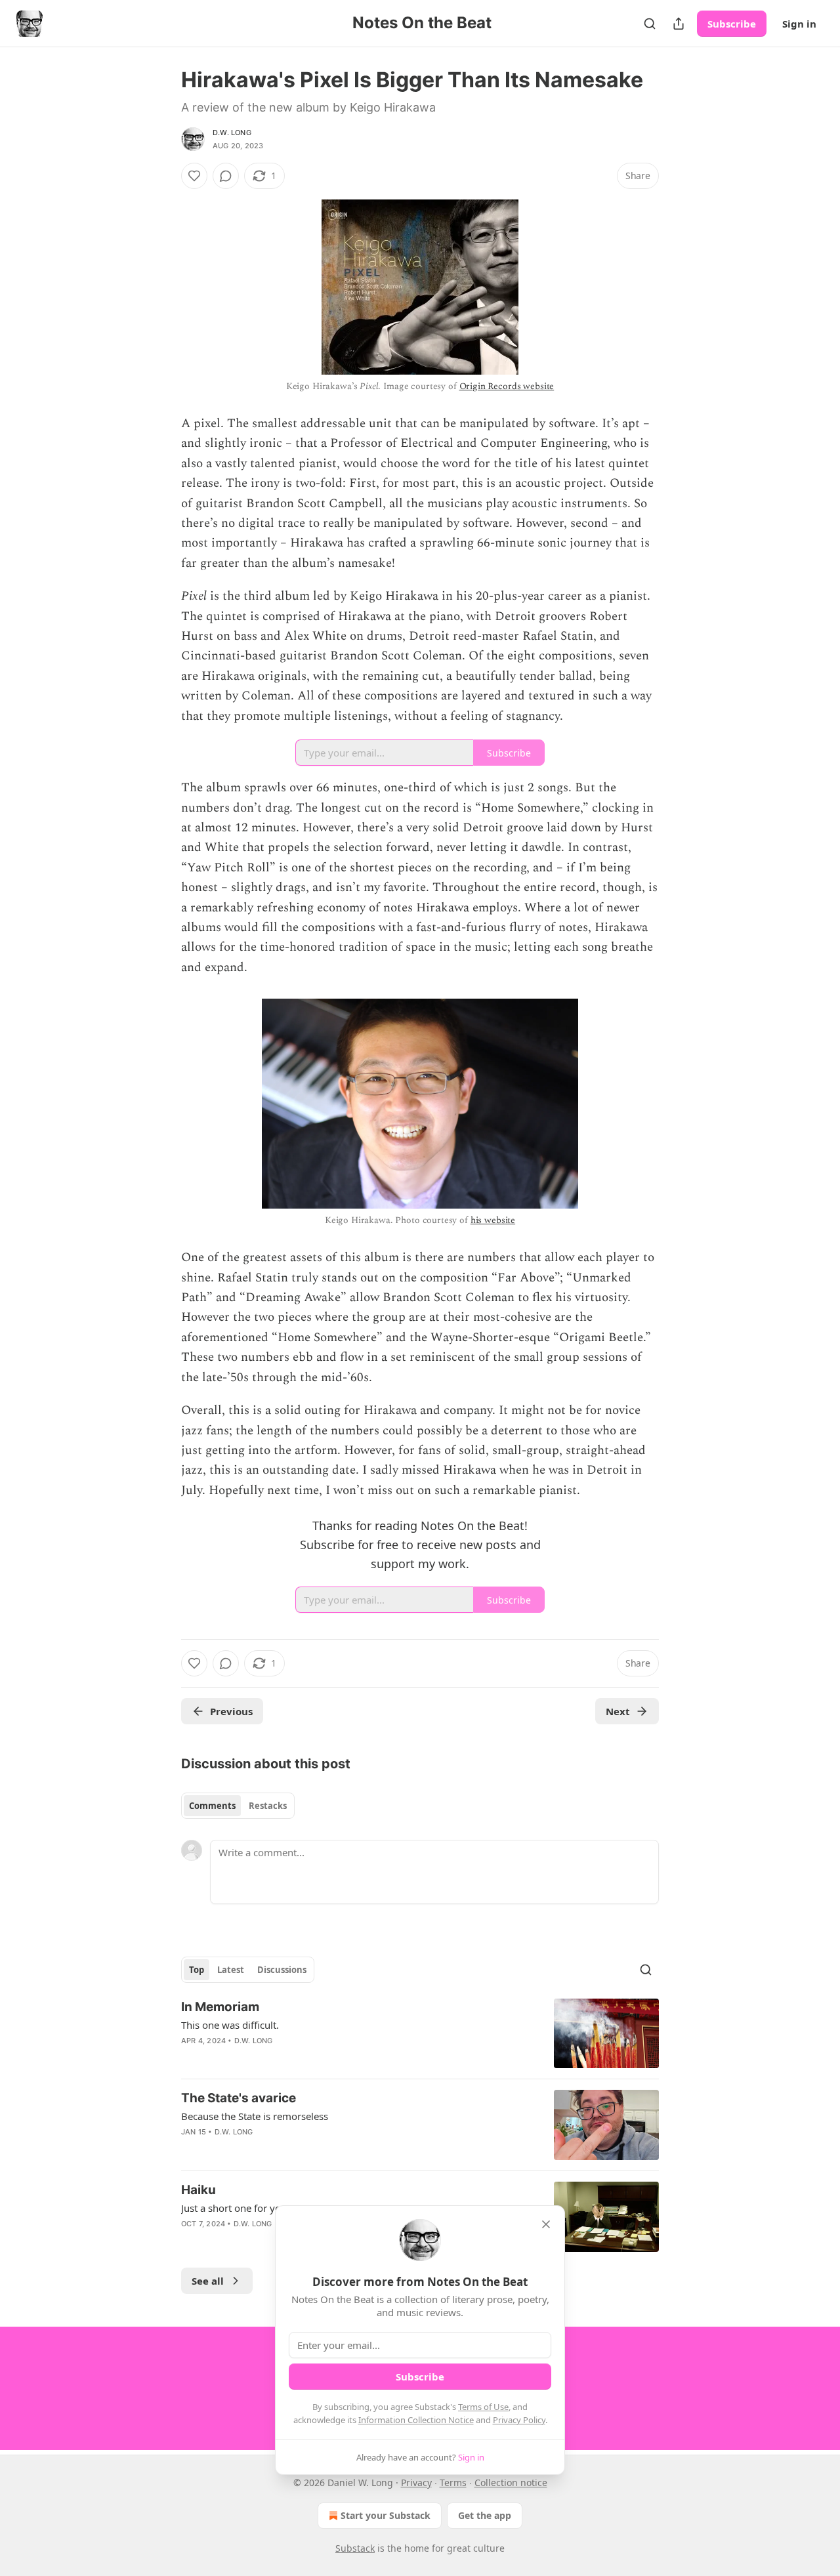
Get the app (485, 2515)
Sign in (799, 24)
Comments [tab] (212, 1806)
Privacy (416, 2483)
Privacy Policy (519, 2420)
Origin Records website (507, 386)
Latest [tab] (231, 1970)
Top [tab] (197, 1970)
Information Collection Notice (416, 2420)
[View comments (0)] (226, 176)
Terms (453, 2483)
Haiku (199, 2190)
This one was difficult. (230, 2025)
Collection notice (511, 2483)
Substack (355, 2548)
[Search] (650, 24)
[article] (420, 2034)
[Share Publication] (679, 24)
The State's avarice (239, 2098)
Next (618, 1711)
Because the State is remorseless (255, 2116)
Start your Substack (386, 2515)
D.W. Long (232, 133)
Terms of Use (483, 2407)
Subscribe (732, 24)
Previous (231, 1711)
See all (208, 2281)
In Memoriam (220, 2007)
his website (493, 1220)
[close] (546, 2224)
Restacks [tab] (268, 1806)
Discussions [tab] (282, 1970)
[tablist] (238, 1806)
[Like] (194, 176)
